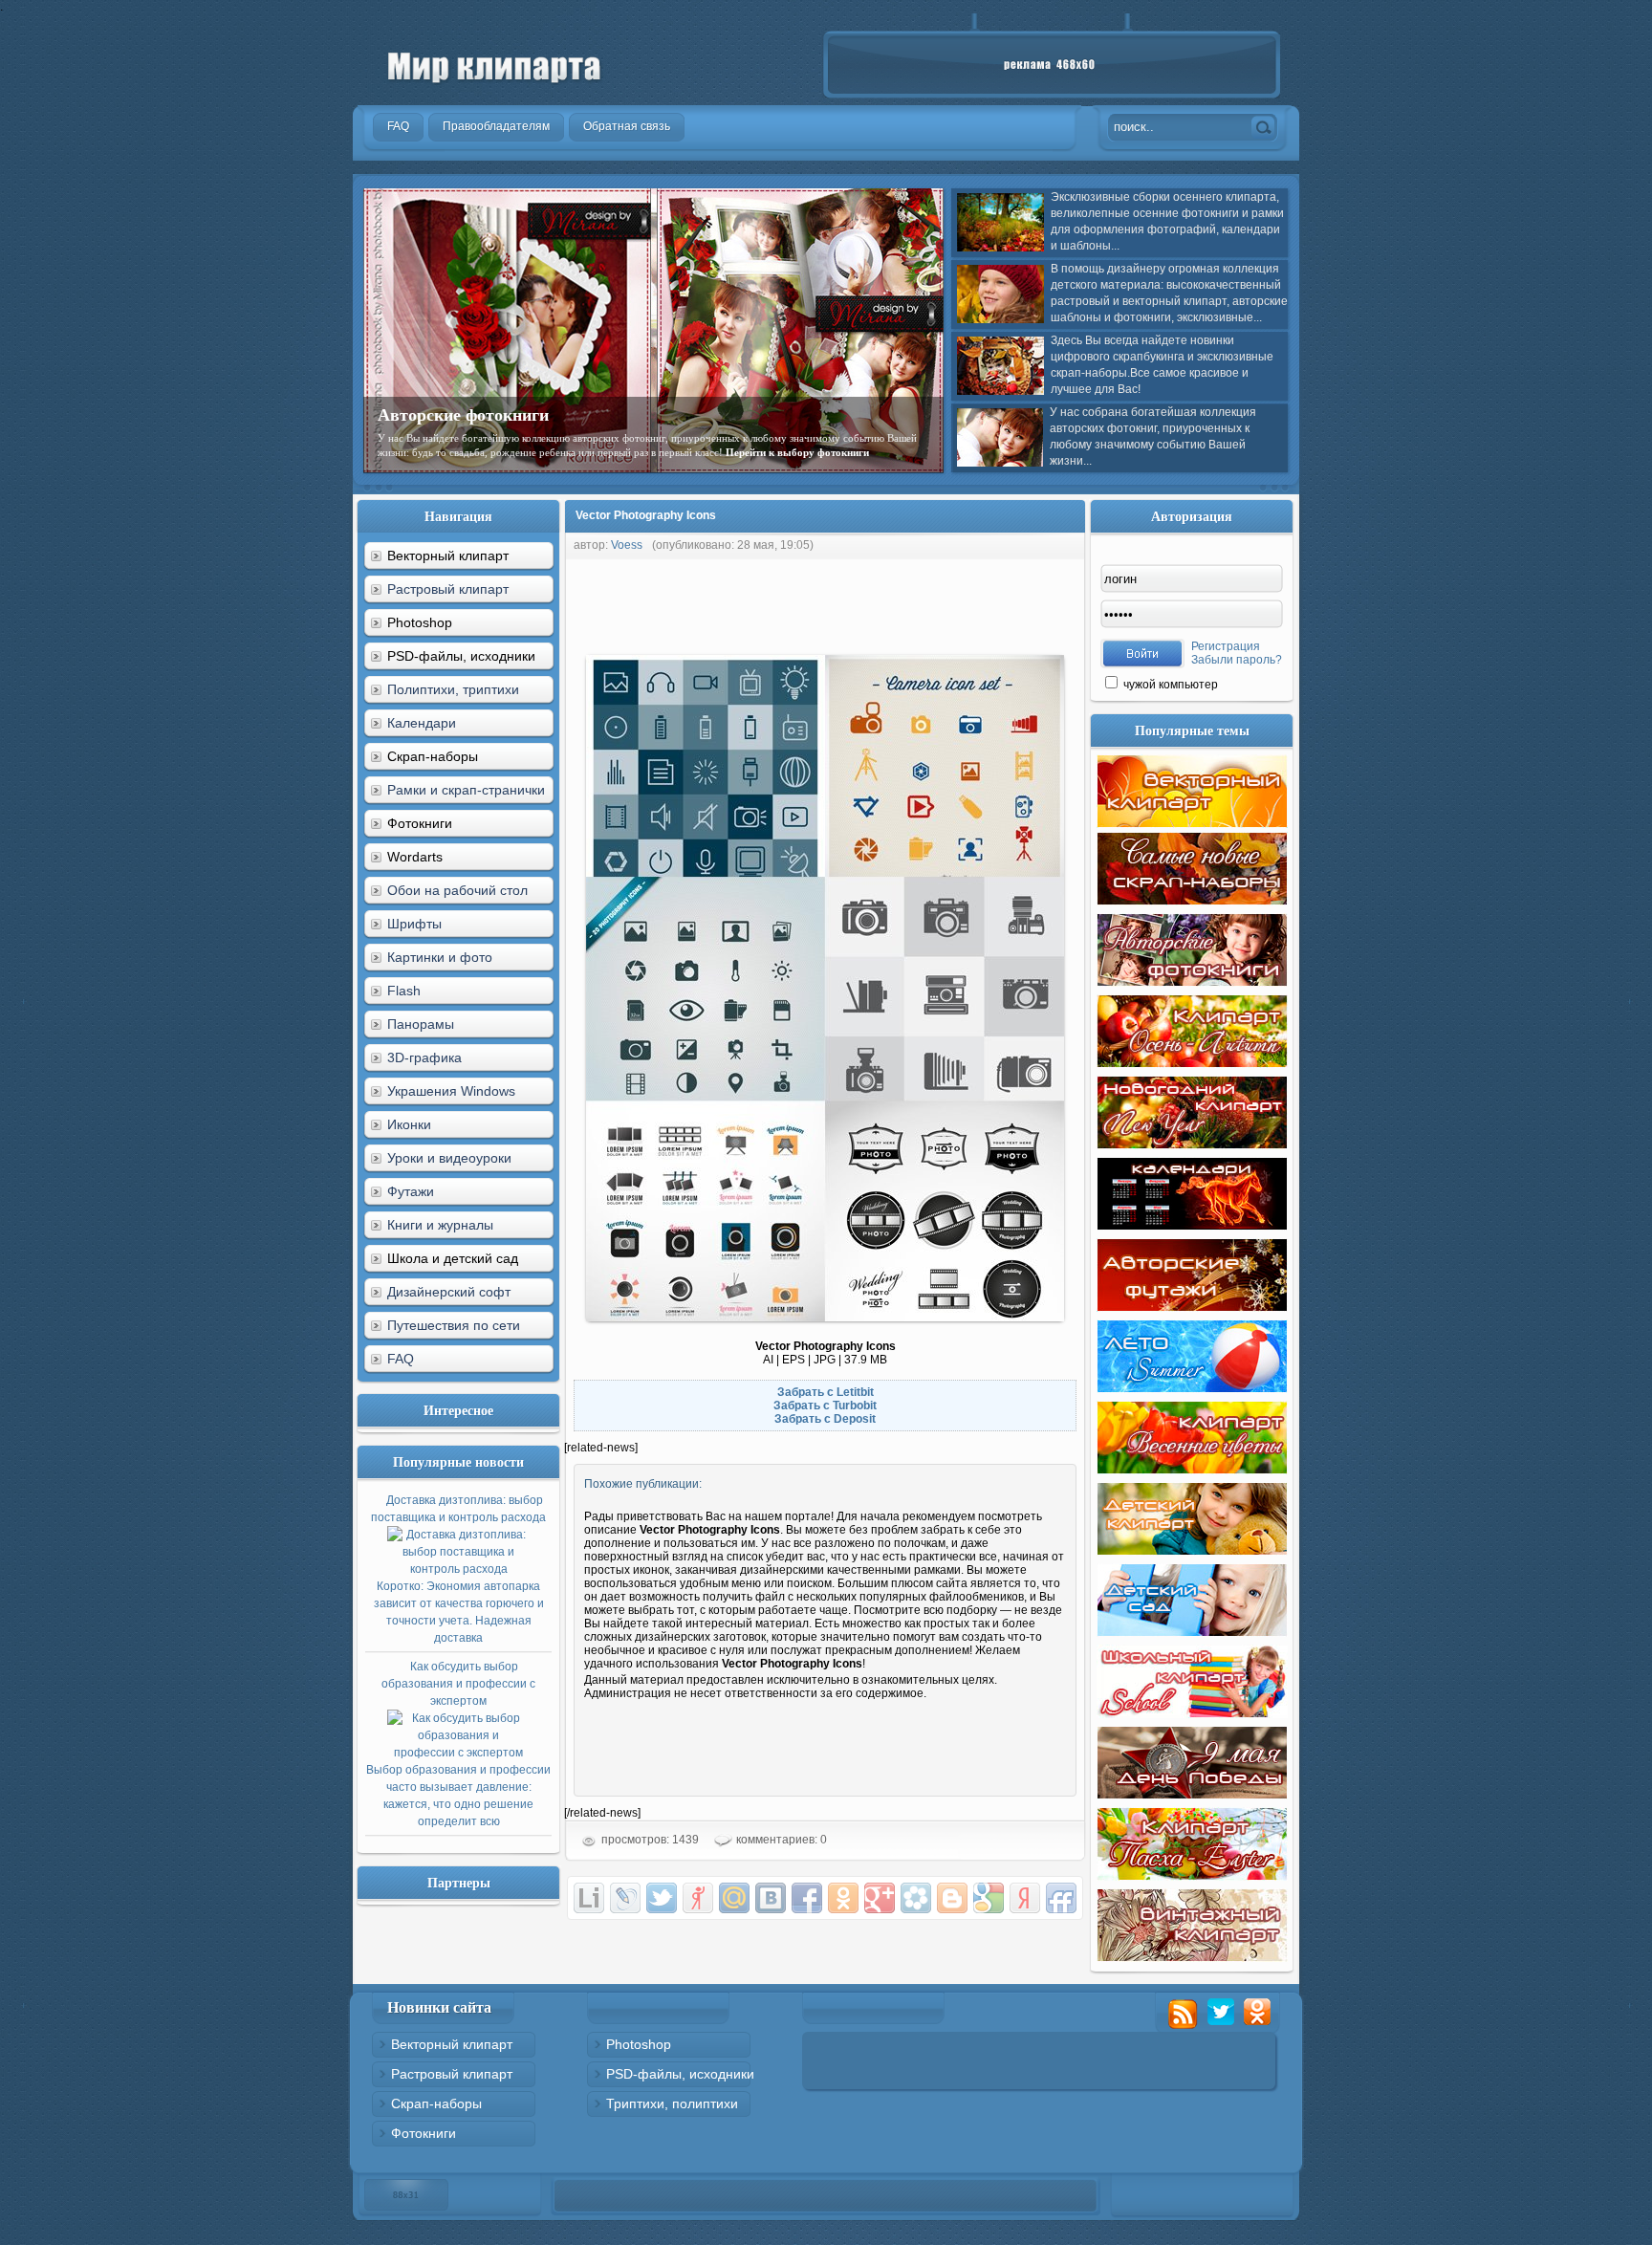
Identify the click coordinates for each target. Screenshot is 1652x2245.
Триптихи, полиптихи (672, 2103)
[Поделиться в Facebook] (807, 1898)
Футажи (411, 1191)
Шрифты (414, 924)
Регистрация (1226, 646)
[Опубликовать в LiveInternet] (589, 1898)
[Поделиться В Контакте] (771, 1898)
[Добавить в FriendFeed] (1061, 1898)
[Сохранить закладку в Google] (989, 1898)
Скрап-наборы (436, 2103)
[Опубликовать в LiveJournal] (625, 1898)
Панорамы (421, 1024)
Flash (404, 991)
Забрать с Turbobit (825, 1406)
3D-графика (424, 1057)
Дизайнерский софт (449, 1292)
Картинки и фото (440, 957)
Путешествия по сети (454, 1325)
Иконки (409, 1124)
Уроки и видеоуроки (449, 1158)
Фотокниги (424, 2133)
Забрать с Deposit (825, 1419)
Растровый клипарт (448, 589)
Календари (422, 723)
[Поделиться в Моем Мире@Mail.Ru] (734, 1898)
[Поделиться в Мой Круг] (916, 1898)
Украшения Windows (451, 1091)
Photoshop (639, 2044)
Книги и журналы (440, 1225)
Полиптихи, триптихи (453, 689)
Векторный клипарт (452, 2044)
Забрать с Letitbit (826, 1392)
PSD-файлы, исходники (680, 2074)
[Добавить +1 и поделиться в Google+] (880, 1898)
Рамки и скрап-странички (466, 790)
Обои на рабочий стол (457, 890)
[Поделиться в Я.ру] (698, 1898)
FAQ (401, 1359)
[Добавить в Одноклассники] (843, 1898)
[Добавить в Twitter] (662, 1898)
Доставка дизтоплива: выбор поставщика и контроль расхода (458, 1569)
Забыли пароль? (1237, 660)
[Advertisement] (912, 602)
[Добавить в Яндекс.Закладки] (1025, 1898)
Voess (627, 545)
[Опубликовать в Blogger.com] (952, 1898)
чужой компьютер (1169, 685)
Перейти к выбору (482, 467)
